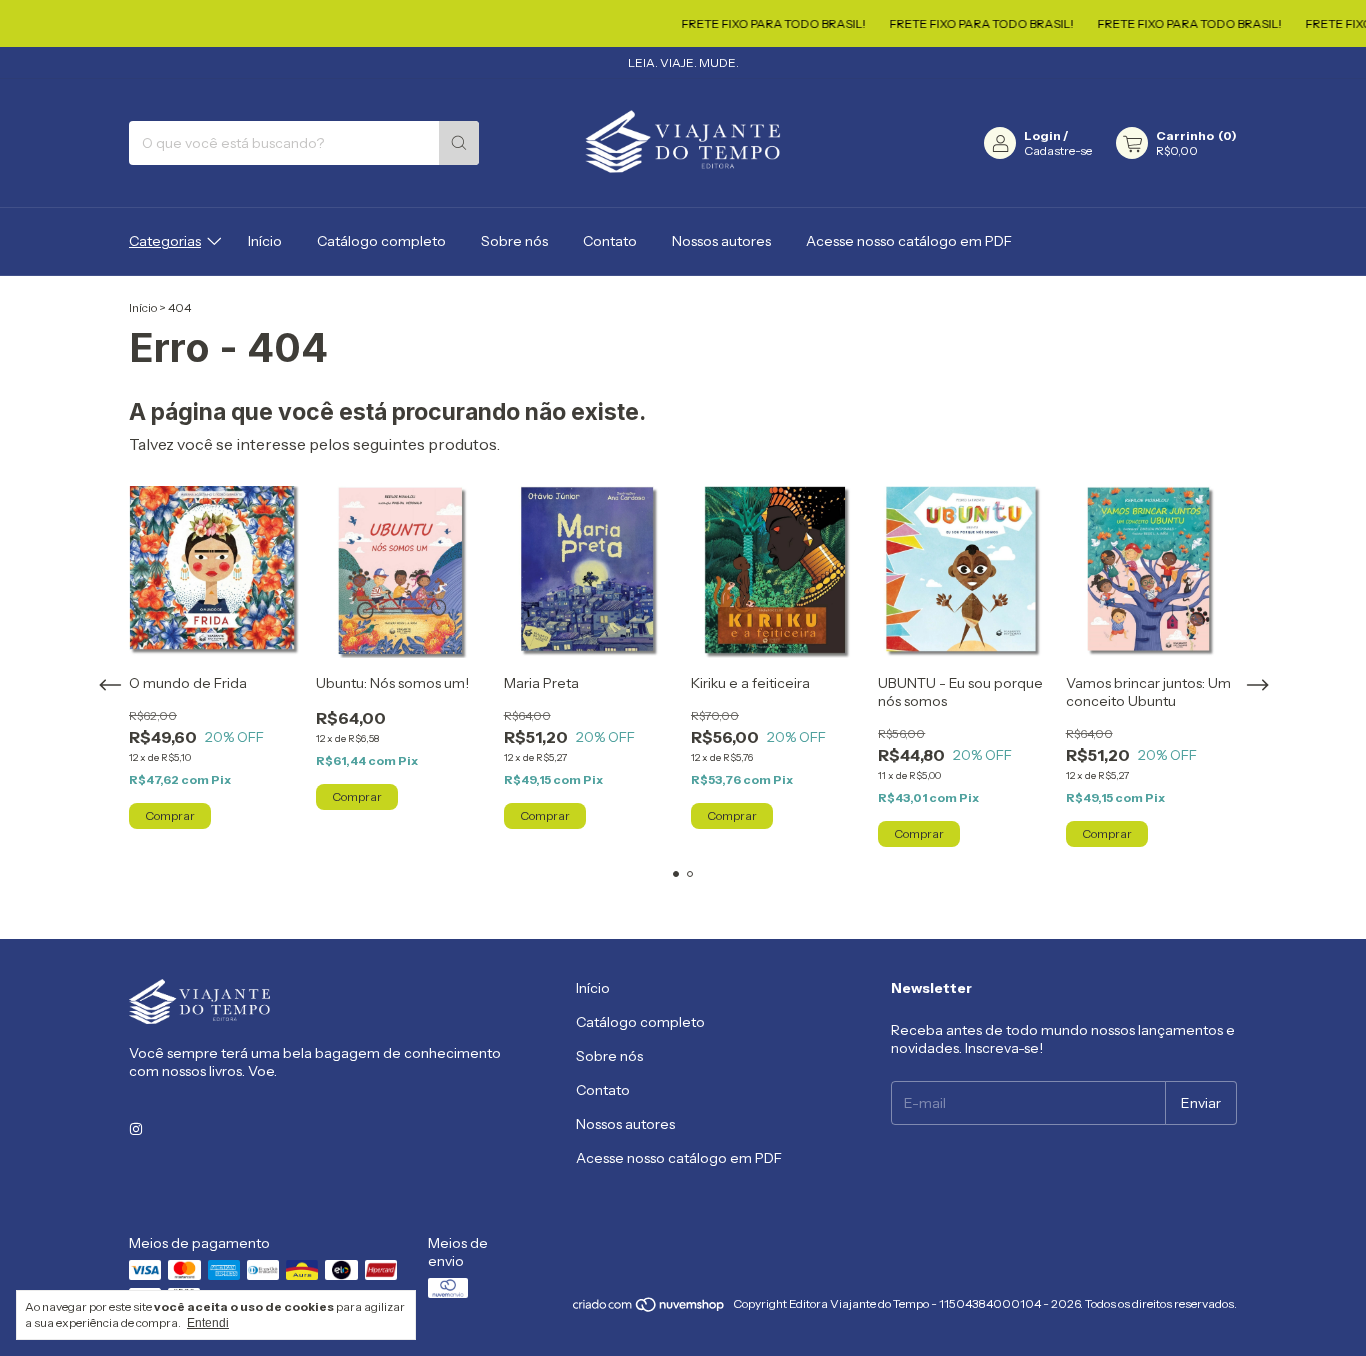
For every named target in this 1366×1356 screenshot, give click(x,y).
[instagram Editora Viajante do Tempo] (136, 1129)
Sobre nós (514, 241)
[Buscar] (459, 143)
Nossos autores (721, 241)
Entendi (208, 1323)
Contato (610, 241)
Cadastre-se (1058, 150)
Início (265, 241)
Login (1042, 135)
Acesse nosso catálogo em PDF (909, 241)
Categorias (165, 241)
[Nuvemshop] (649, 1308)
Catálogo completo (381, 241)
